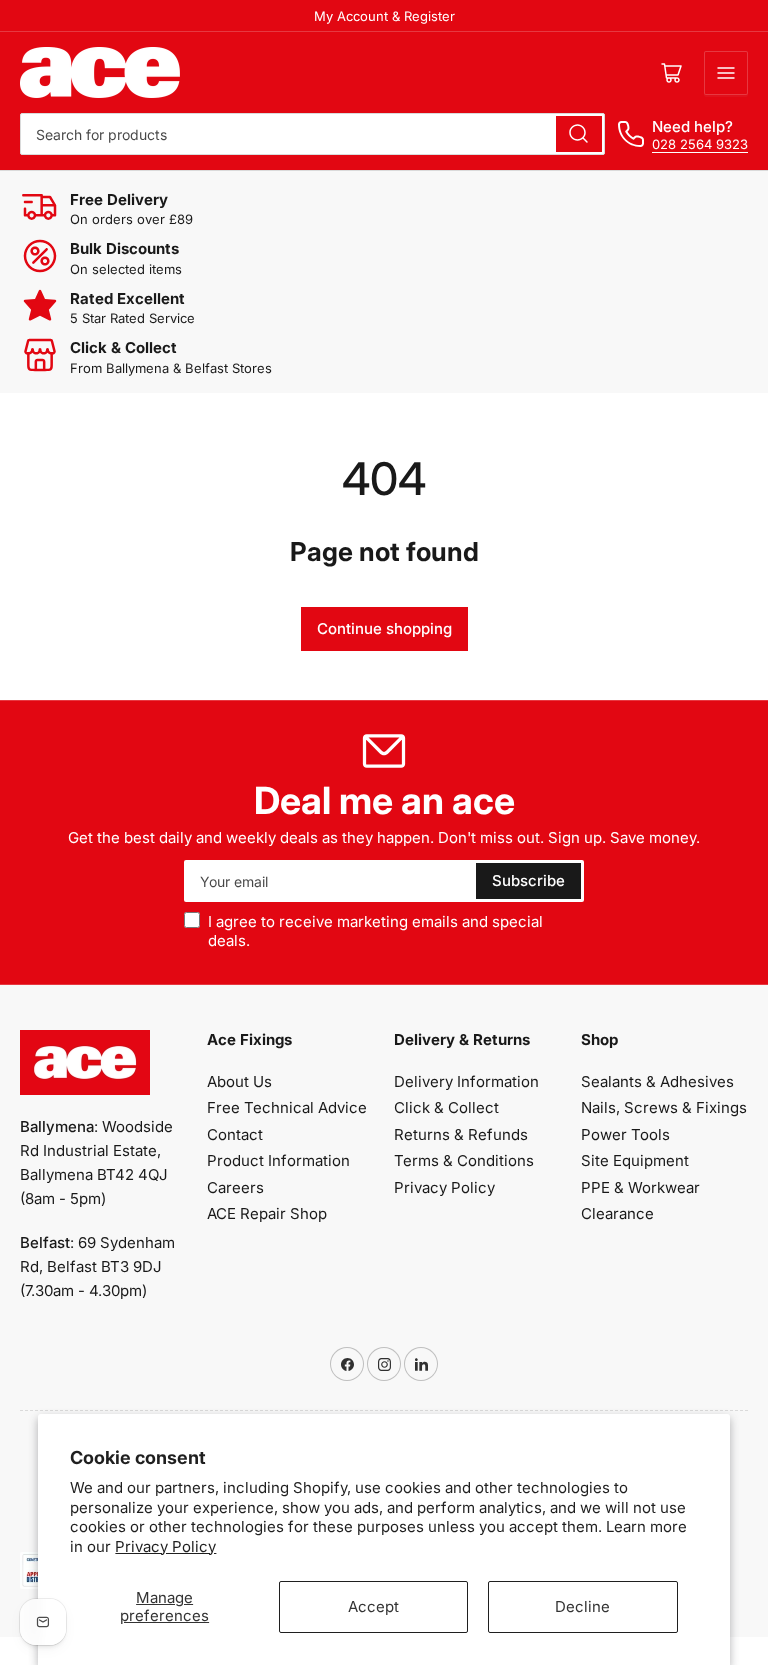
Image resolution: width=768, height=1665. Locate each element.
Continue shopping (384, 628)
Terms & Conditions (464, 1160)
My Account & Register (384, 16)
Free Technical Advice (287, 1107)
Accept (373, 1606)
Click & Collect (446, 1107)
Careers (235, 1187)
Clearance (617, 1213)
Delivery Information (466, 1081)
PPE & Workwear (640, 1187)
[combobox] (312, 134)
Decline (582, 1606)
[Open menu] (726, 73)
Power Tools (625, 1134)
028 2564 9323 (700, 144)
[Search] (579, 134)
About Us (239, 1081)
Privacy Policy (165, 1546)
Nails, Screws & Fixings (664, 1107)
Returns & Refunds (461, 1134)
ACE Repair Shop (267, 1213)
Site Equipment (635, 1160)
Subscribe (528, 880)
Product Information (278, 1160)
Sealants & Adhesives (657, 1081)
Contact (235, 1134)
